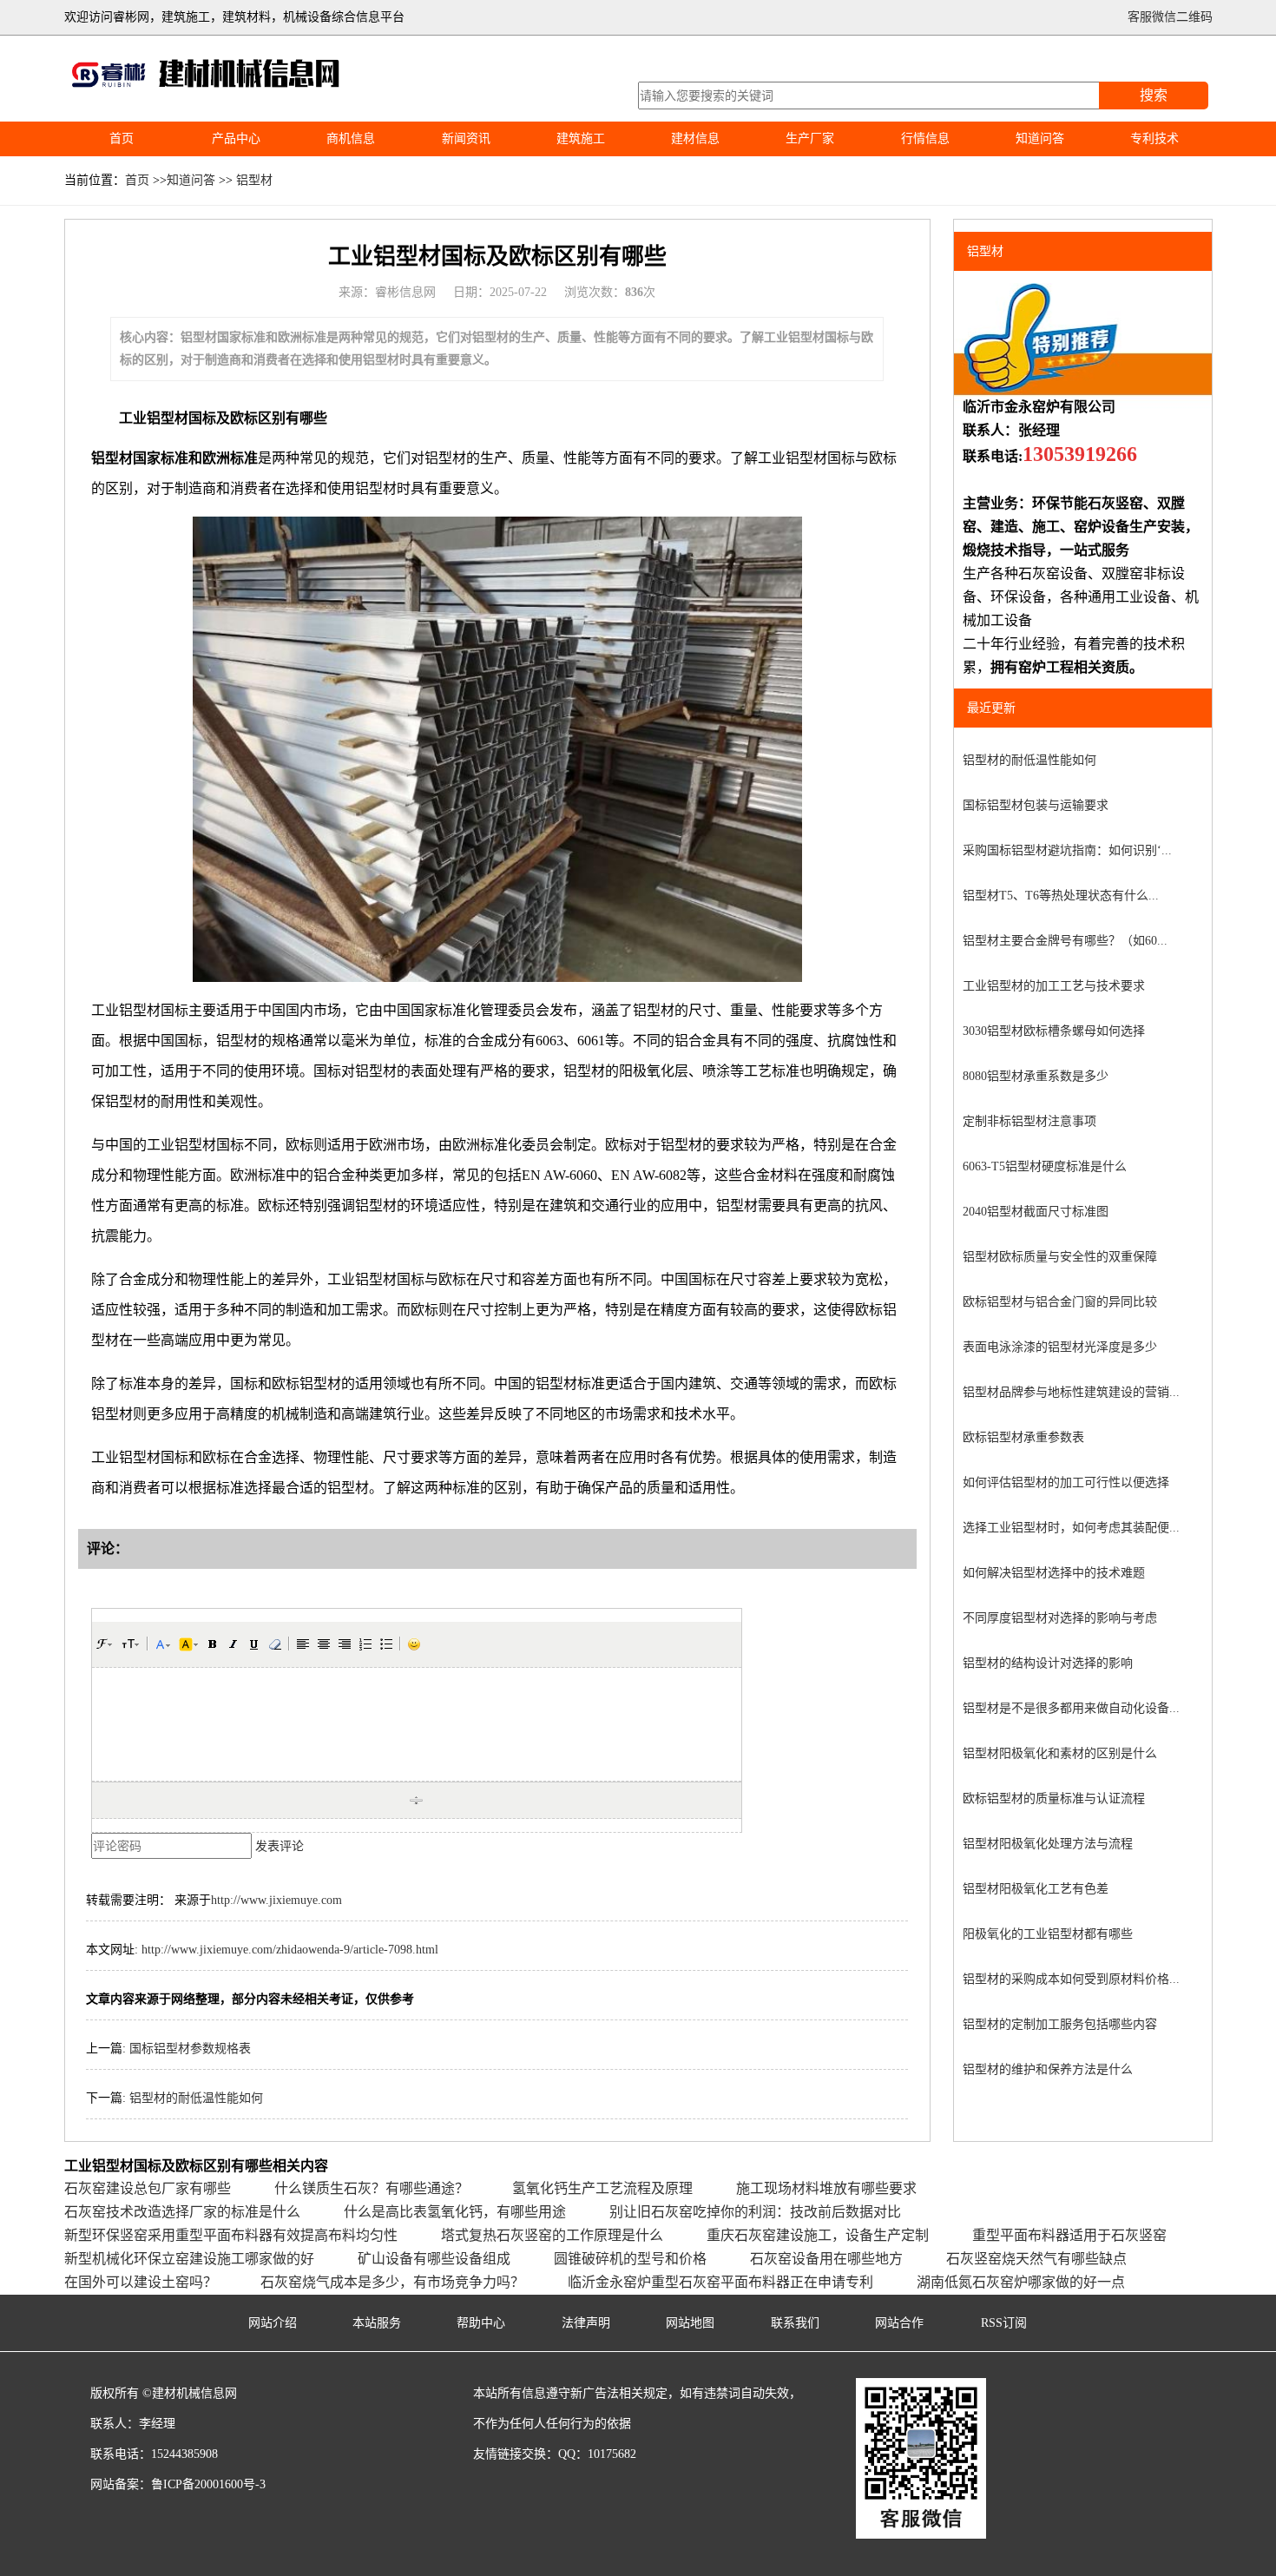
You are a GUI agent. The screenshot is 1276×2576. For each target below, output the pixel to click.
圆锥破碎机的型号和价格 (630, 2259)
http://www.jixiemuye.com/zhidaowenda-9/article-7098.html (290, 1950)
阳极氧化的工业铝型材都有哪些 (1048, 1934)
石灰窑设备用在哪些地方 (826, 2259)
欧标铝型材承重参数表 (1023, 1437)
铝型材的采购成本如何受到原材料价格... (1071, 1979)
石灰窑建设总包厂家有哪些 (148, 2188)
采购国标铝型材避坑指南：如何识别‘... (1067, 850)
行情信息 (925, 138)
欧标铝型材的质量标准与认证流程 (1054, 1799)
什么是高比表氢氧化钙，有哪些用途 (455, 2212)
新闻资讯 (466, 138)
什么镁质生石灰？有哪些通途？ (372, 2188)
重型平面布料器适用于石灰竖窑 (1069, 2235)
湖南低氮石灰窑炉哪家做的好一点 (1021, 2282)
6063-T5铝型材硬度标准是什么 (1045, 1166)
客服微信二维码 (1170, 17)
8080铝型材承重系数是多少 (1036, 1076)
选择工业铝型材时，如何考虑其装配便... (1071, 1528)
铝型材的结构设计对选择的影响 (1048, 1663)
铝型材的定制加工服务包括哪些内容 (1060, 2024)
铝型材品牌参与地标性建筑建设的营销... (1071, 1392)
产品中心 (236, 138)
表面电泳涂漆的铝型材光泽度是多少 (1060, 1347)
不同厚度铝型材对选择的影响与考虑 (1060, 1618)
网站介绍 (273, 2323)
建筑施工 (581, 138)
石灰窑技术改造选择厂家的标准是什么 (182, 2212)
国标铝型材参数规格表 (190, 2049)
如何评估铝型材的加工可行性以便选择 (1066, 1482)
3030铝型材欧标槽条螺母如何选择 (1054, 1031)
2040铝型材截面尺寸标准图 (1036, 1212)
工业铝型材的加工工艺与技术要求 (1054, 986)
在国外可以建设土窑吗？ (141, 2282)
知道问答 (1040, 138)
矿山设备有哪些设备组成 (434, 2259)
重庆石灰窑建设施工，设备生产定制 (818, 2235)
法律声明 (586, 2323)
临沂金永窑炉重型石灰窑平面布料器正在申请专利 (720, 2282)
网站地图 (690, 2323)
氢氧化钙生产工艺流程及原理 (602, 2188)
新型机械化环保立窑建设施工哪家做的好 (189, 2259)
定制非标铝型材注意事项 (1029, 1121)
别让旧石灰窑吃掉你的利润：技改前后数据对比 (755, 2212)
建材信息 (695, 138)
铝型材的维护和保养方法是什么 (1048, 2069)
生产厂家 (810, 138)
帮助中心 (481, 2323)
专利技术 (1154, 138)
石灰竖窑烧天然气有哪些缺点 (1036, 2259)
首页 (122, 138)
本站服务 (377, 2323)
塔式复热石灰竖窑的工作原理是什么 (552, 2235)
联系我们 (795, 2323)
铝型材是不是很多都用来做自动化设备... (1071, 1708)
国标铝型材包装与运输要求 (1036, 805)
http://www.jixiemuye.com (276, 1900)
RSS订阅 (1004, 2323)
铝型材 (254, 180)
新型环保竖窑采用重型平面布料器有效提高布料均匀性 (231, 2235)
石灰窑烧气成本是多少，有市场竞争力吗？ (392, 2282)
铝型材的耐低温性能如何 (196, 2098)
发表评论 (280, 1846)
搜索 (1154, 95)
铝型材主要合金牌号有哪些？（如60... (1065, 941)
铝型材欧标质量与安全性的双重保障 (1060, 1257)
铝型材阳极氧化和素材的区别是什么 (1060, 1753)
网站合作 (899, 2323)
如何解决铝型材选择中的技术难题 (1054, 1573)
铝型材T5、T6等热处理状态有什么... (1061, 896)
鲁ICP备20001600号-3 (208, 2484)
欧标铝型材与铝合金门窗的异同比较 (1060, 1302)
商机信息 (351, 138)
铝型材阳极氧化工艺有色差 (1036, 1889)
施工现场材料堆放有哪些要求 (826, 2188)
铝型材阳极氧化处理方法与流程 (1048, 1844)
